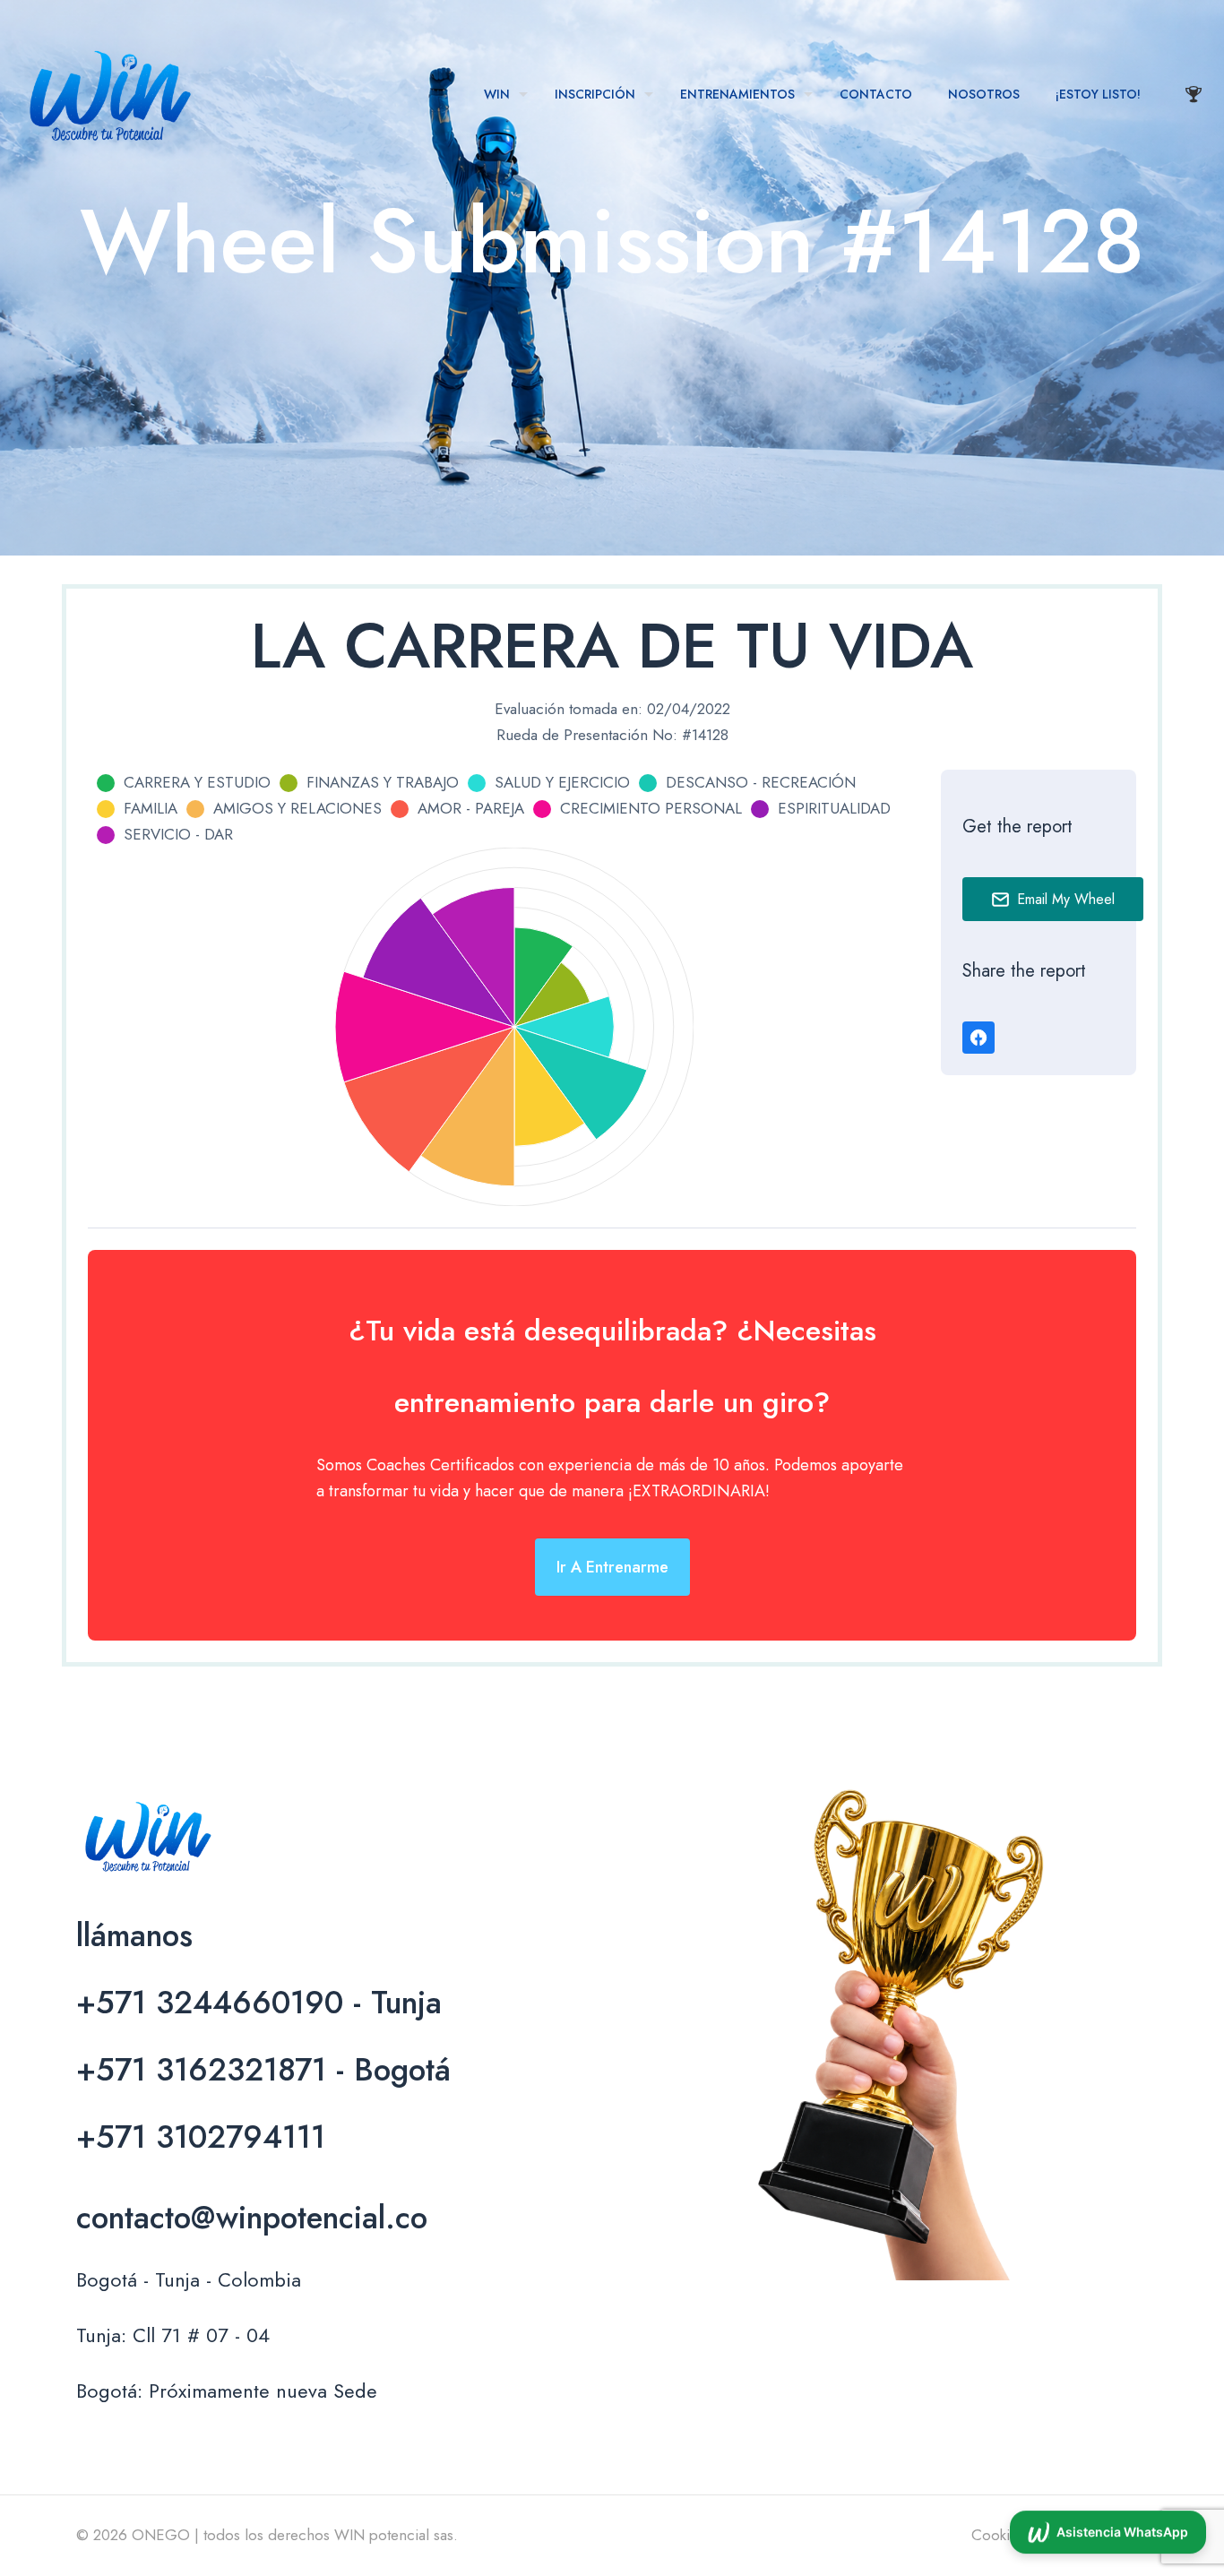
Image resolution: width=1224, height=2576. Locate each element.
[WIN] (108, 94)
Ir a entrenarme (612, 1567)
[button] (1108, 2535)
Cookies (998, 2535)
